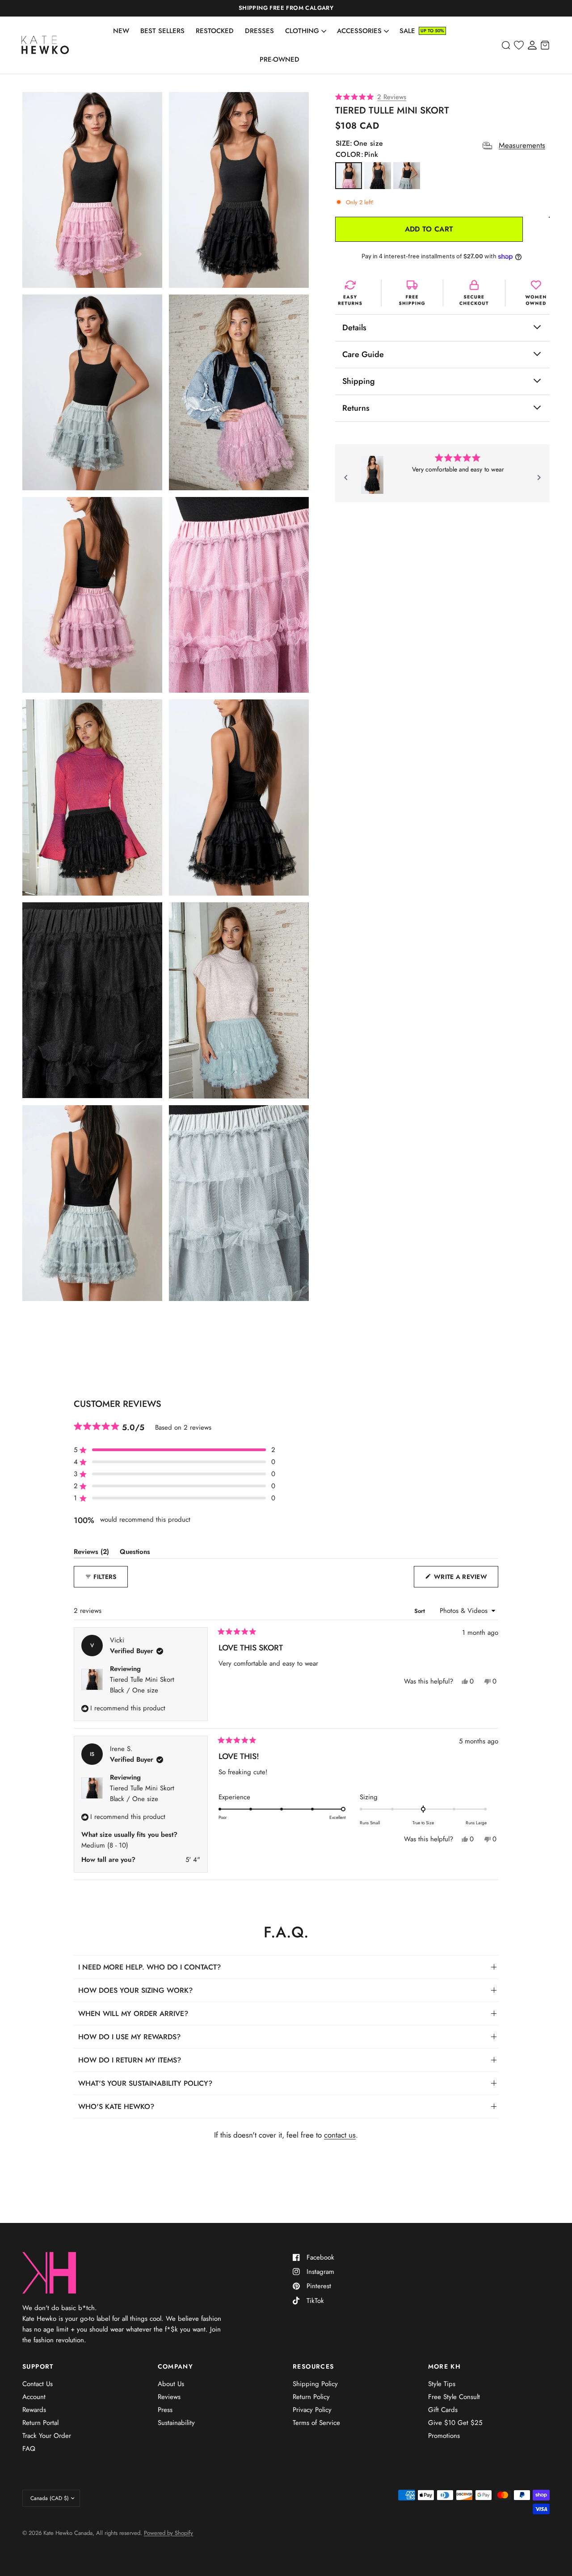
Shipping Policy (315, 2384)
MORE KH (445, 2366)
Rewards (34, 2410)
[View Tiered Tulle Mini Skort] (372, 475)
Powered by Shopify (168, 2533)
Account (34, 2397)
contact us (340, 2135)
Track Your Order (47, 2436)
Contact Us (38, 2384)
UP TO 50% (432, 31)
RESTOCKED (215, 31)
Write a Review (463, 1580)
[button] (442, 98)
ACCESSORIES (359, 31)
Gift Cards (443, 2410)
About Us (171, 2384)
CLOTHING (302, 31)
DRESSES (259, 31)
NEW (121, 31)
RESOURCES (313, 2366)
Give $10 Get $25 (455, 2423)
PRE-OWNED (280, 59)
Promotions (444, 2436)
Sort (421, 1611)
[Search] (506, 45)
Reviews (169, 2397)
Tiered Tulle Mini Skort (142, 1685)
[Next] (539, 478)
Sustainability (176, 2423)
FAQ (29, 2449)
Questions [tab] (135, 1553)
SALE (407, 31)
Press (165, 2410)
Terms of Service (316, 2423)
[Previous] (346, 478)
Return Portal (40, 2423)
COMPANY (176, 2366)
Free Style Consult (454, 2397)
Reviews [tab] (91, 1553)
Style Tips (442, 2384)
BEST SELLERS (162, 31)
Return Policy (311, 2397)
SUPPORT (38, 2366)
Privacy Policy (312, 2410)
